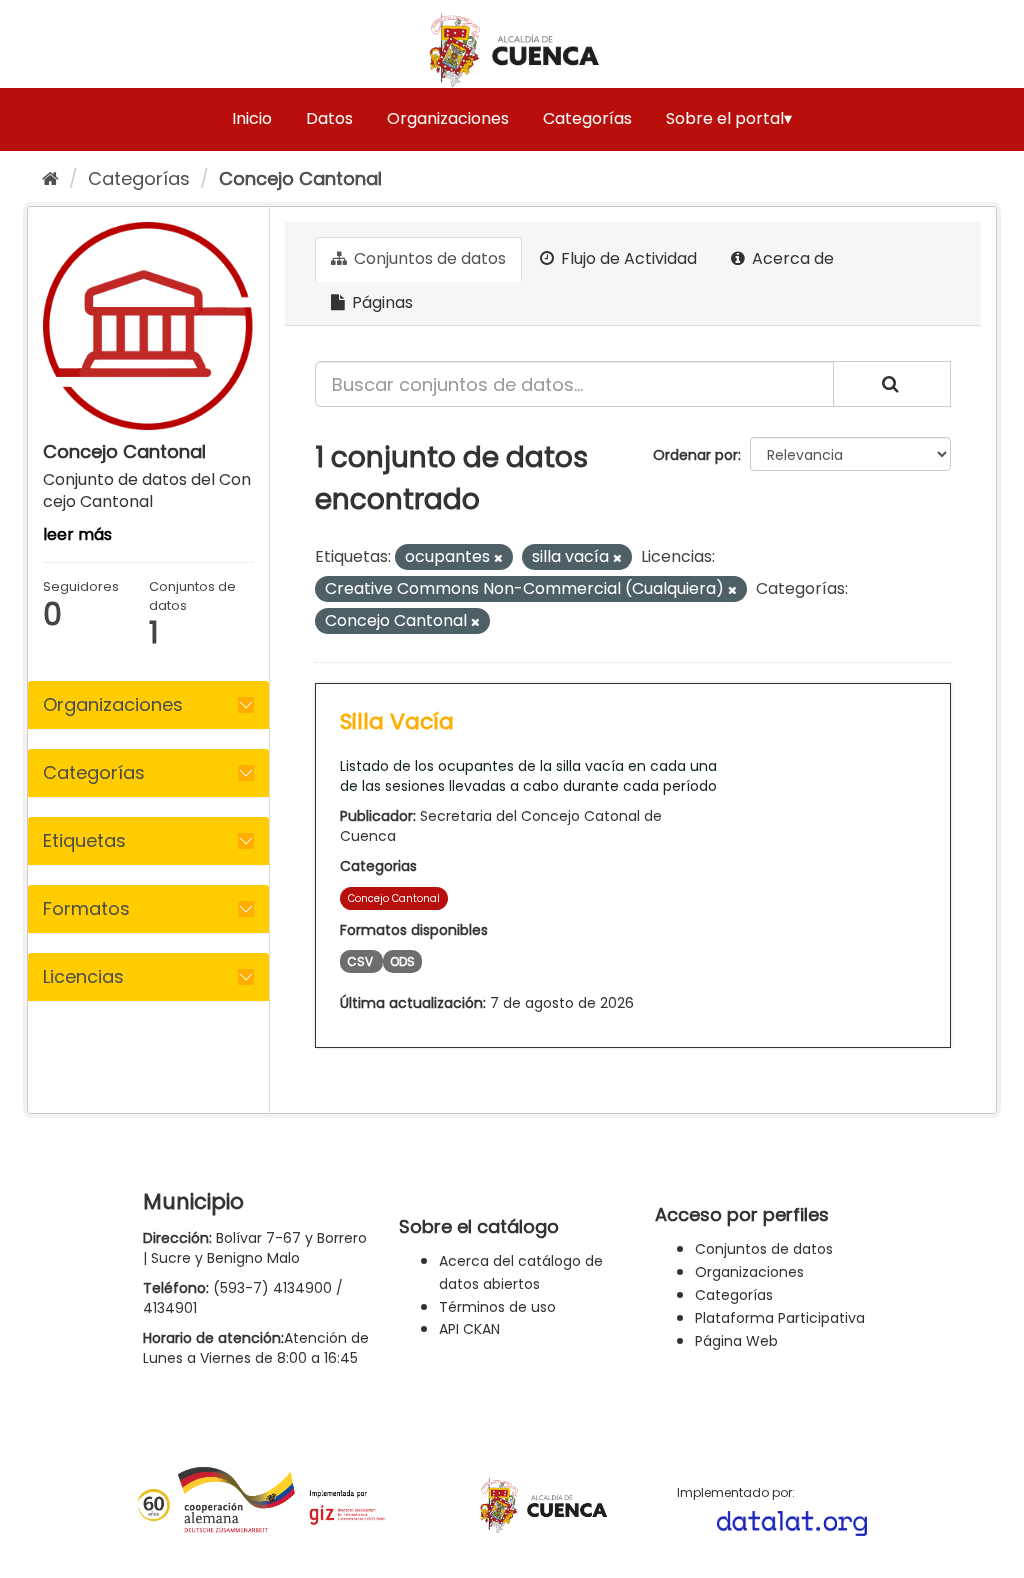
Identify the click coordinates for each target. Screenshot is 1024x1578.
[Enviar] (892, 384)
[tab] (148, 705)
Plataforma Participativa (780, 1318)
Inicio (252, 118)
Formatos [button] (86, 908)
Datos (329, 118)
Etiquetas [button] (84, 840)
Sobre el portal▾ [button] (729, 118)
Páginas (380, 302)
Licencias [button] (83, 976)
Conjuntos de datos (428, 258)
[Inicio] (50, 178)
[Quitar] (498, 558)
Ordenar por (695, 455)
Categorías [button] (94, 772)
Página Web (736, 1341)
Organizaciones (448, 118)
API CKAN (469, 1329)
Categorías (587, 118)
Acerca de (791, 258)
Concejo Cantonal (300, 178)
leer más (77, 534)
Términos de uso (497, 1307)
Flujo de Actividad (627, 258)
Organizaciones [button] (113, 704)
